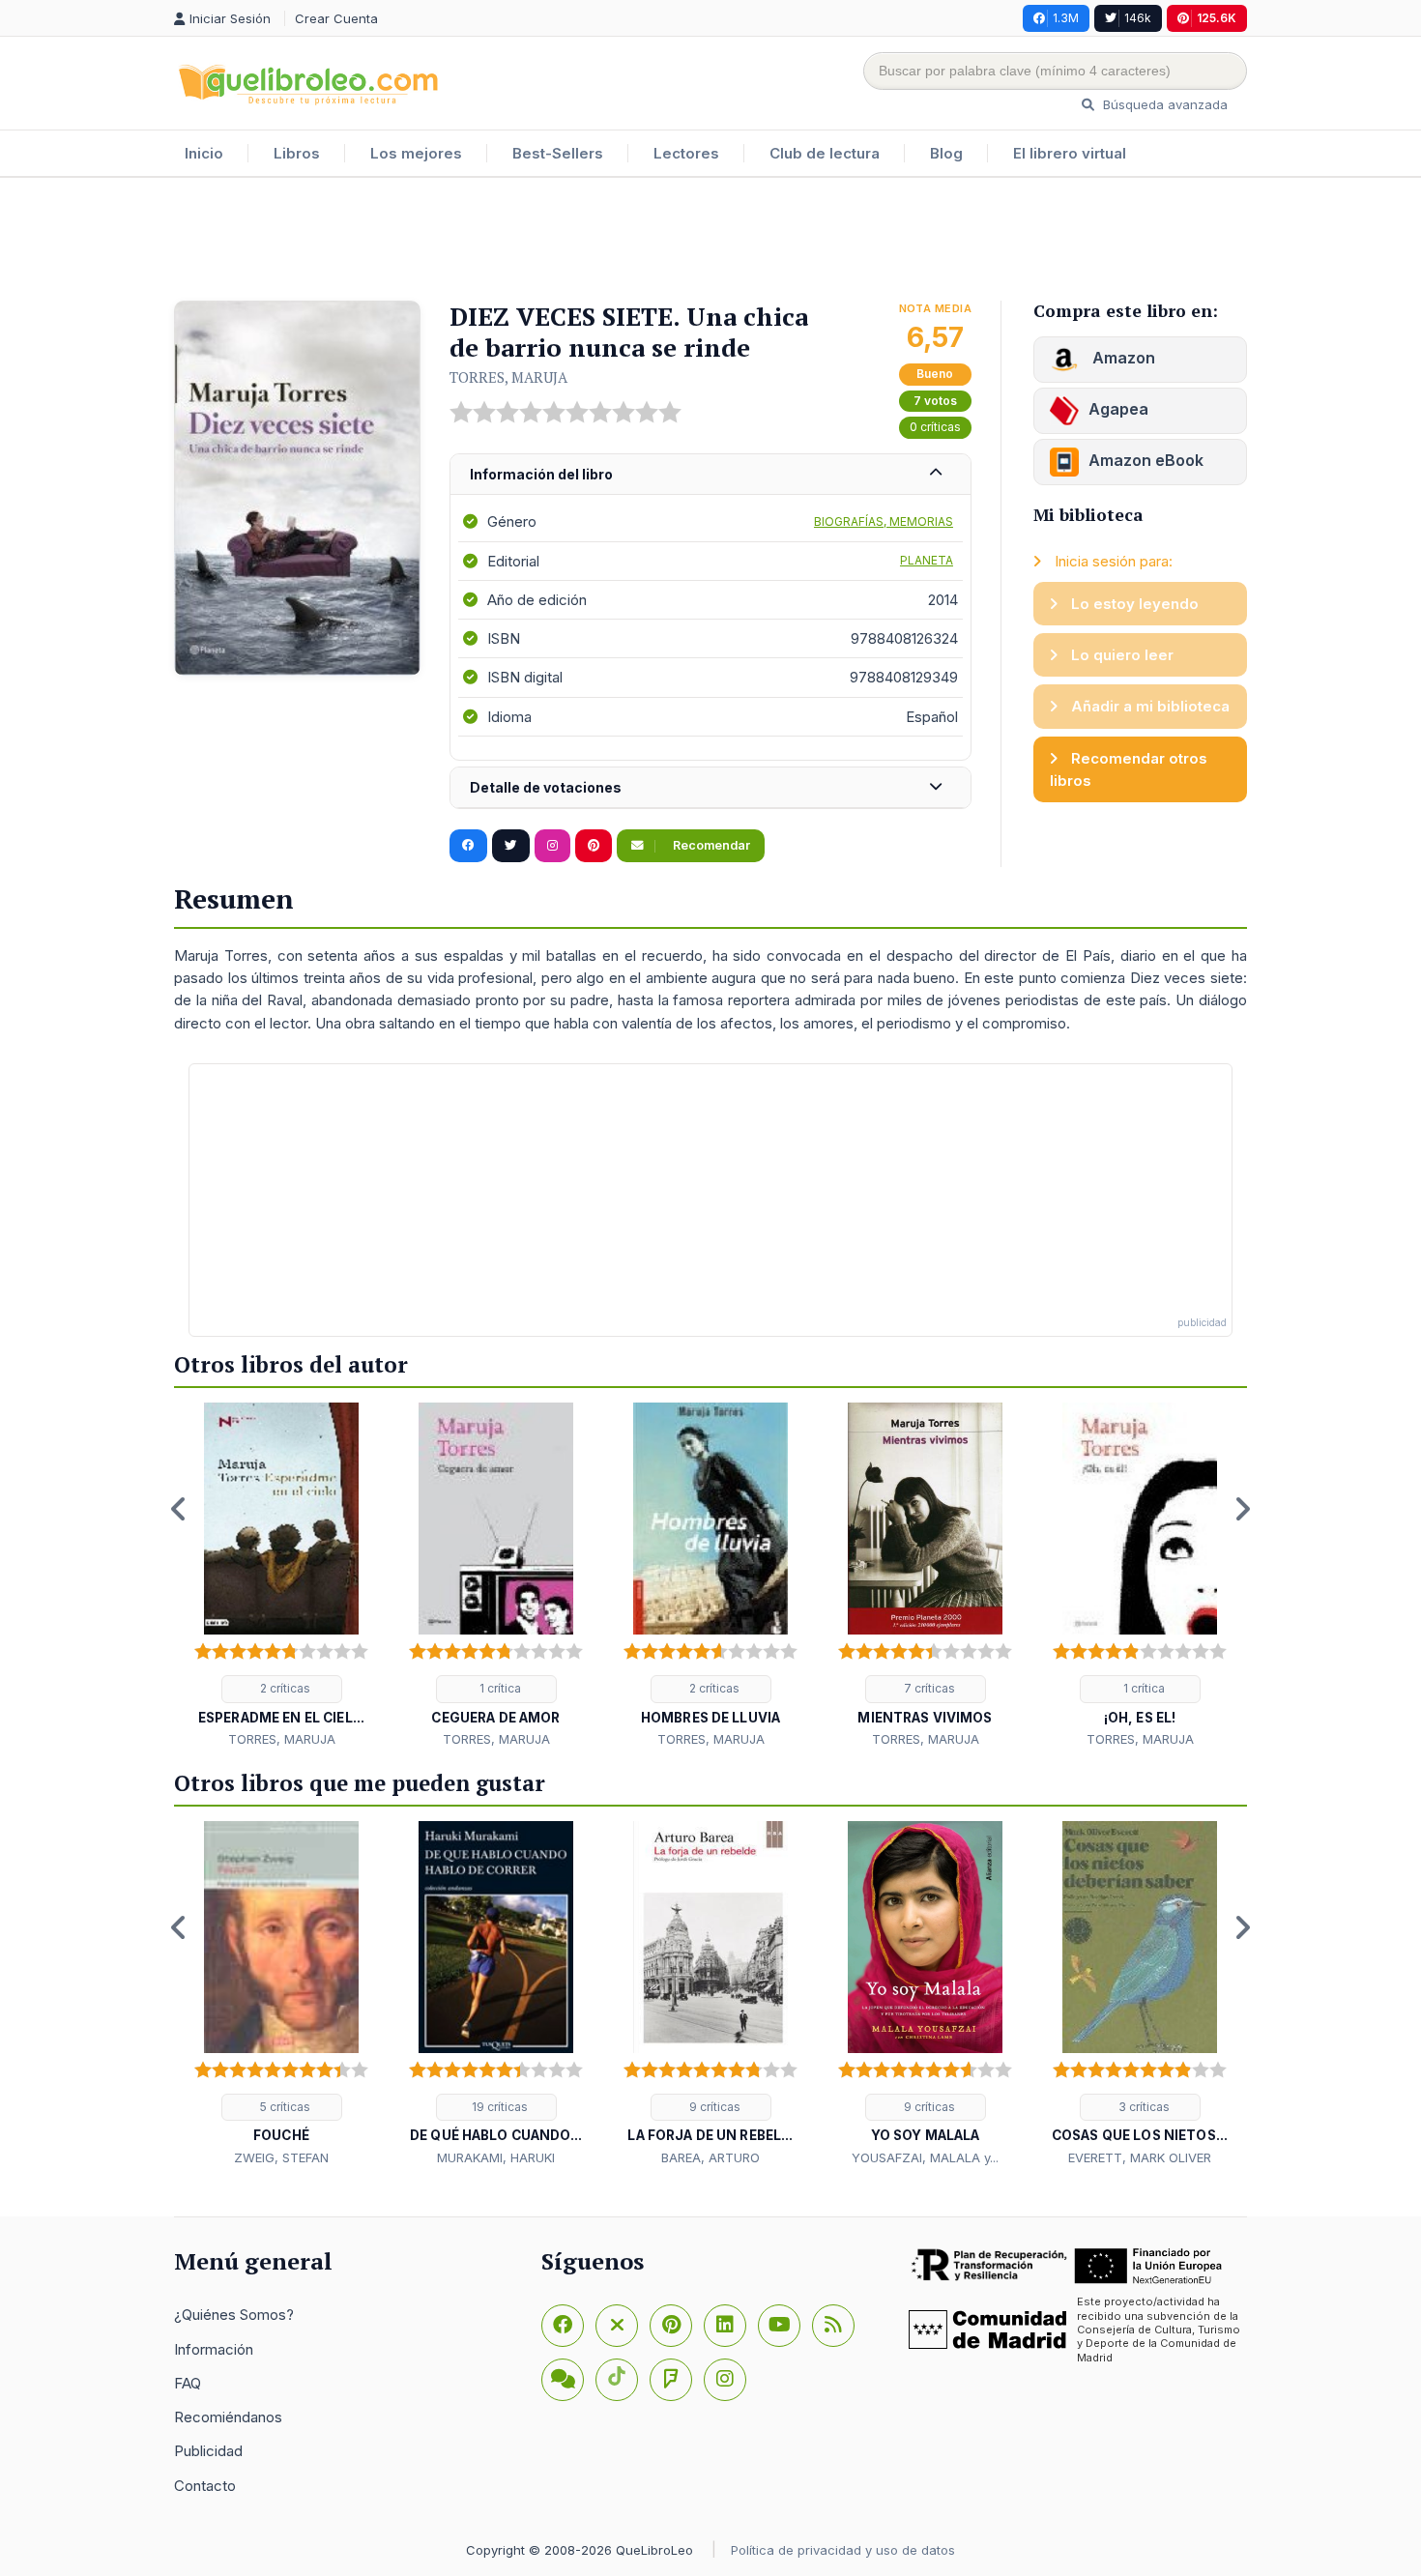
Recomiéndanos (228, 2417)
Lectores (686, 153)
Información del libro (541, 474)
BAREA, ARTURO (710, 2157)
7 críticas (928, 1688)
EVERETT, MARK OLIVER (1140, 2157)
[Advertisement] (710, 241)
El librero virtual (1070, 153)
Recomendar (710, 845)
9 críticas (713, 2107)
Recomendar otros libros (1129, 769)
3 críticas (1143, 2107)
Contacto (205, 2486)
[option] (281, 1577)
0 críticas (935, 427)
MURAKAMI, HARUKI (496, 2157)
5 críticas (284, 2107)
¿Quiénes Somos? (234, 2315)
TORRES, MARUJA (508, 377)
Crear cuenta (336, 18)
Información (214, 2349)
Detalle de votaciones (546, 787)
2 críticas (284, 1688)
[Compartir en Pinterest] (594, 846)
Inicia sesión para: (1112, 561)
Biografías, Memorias (884, 521)
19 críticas (498, 2107)
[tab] (710, 475)
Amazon (1122, 358)
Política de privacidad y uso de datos (843, 2550)
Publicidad (208, 2451)
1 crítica (499, 1688)
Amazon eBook (1146, 460)
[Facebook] (563, 2326)
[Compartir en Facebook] (468, 846)
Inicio (204, 153)
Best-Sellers (558, 153)
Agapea (1118, 409)
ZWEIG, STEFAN (281, 2157)
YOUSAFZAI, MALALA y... (925, 2157)
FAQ (188, 2383)
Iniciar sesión (232, 18)
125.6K (1217, 18)
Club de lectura (825, 153)
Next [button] (1242, 1509)
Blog (946, 153)
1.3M (1066, 18)
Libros (297, 153)
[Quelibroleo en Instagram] (552, 846)
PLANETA (927, 560)
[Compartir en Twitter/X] (511, 846)
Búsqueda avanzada (1163, 104)
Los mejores (416, 153)
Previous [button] (179, 1509)
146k (1138, 18)
